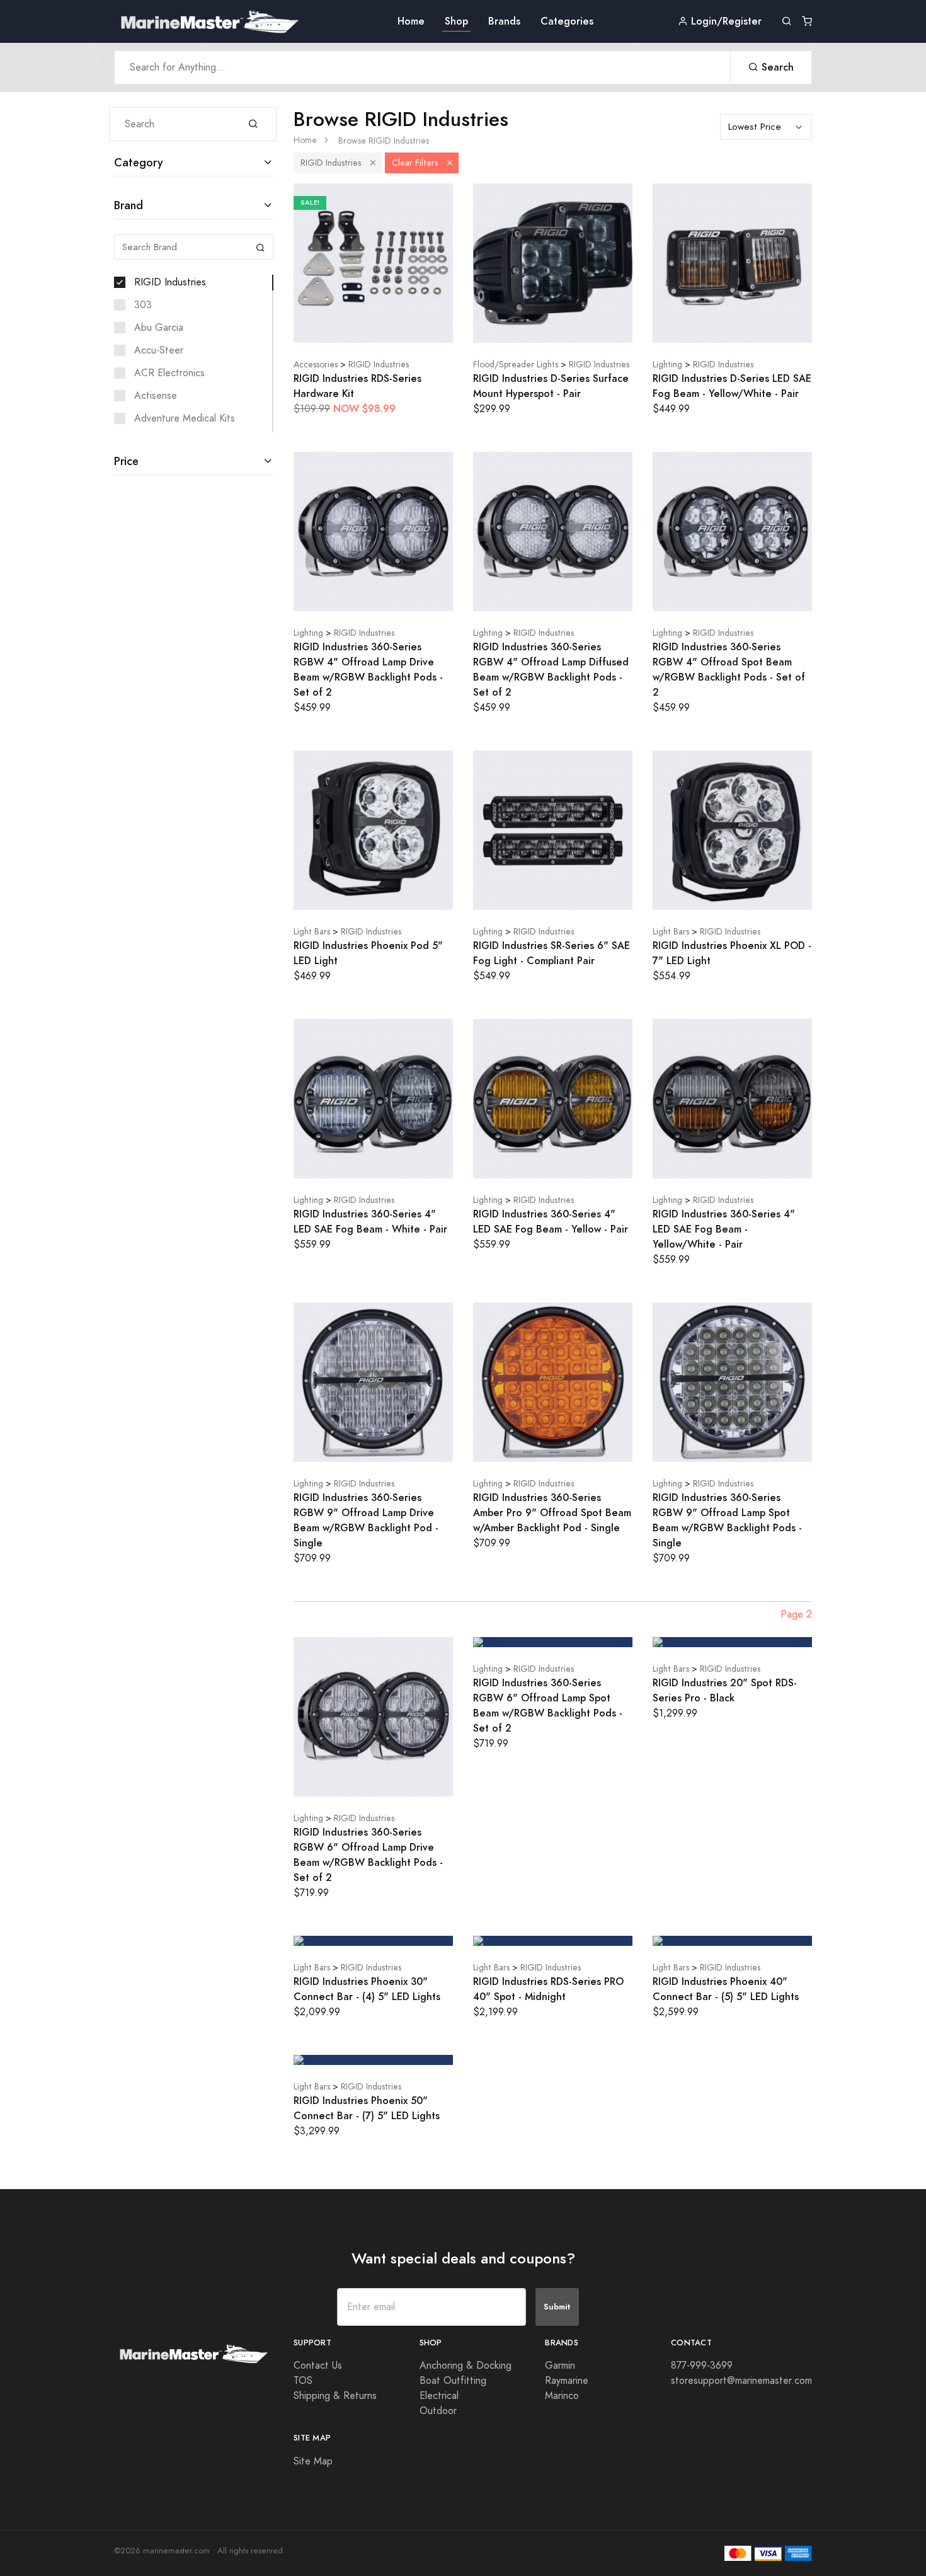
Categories (567, 21)
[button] (373, 163)
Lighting (667, 365)
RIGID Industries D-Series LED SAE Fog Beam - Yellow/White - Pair (732, 386)
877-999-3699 (702, 2366)
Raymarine (567, 2381)
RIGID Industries (170, 282)
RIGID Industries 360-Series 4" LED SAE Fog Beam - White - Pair (370, 1222)
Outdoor (438, 2411)
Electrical (439, 2396)
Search (776, 67)
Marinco (562, 2396)
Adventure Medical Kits (185, 418)
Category (139, 162)
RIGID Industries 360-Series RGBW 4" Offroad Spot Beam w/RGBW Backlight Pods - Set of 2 (729, 670)
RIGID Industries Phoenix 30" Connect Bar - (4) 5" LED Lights (367, 1989)
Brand (129, 205)
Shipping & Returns (335, 2396)
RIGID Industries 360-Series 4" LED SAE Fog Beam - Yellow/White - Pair (724, 1229)
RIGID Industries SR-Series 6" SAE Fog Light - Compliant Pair (552, 953)
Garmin (560, 2366)
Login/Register (725, 21)
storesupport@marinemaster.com (741, 2381)
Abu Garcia (159, 328)
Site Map (313, 2461)
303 (143, 305)
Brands (504, 21)
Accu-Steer (159, 350)
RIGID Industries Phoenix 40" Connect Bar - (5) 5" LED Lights (726, 1989)
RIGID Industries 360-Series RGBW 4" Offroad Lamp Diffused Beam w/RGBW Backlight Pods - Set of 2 (551, 670)
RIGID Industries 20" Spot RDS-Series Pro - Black (725, 1690)
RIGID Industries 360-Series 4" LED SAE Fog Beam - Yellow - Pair (551, 1222)
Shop (456, 21)
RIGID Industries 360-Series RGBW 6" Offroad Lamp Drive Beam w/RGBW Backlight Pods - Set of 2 (368, 1855)
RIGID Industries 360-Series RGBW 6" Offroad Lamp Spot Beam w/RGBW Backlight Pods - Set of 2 (548, 1705)
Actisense (156, 396)
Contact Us (318, 2366)
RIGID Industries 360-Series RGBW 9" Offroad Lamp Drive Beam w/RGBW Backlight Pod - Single (366, 1520)
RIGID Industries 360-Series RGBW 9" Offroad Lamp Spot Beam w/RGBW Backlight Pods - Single (727, 1520)
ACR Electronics (169, 373)
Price (126, 461)
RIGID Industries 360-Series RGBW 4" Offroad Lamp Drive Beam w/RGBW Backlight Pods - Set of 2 (368, 670)
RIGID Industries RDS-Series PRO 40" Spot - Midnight (548, 1989)
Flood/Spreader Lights (516, 365)
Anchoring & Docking (466, 2366)
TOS (303, 2381)
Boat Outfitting (453, 2381)
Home (411, 21)
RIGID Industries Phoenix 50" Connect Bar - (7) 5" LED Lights (367, 2108)
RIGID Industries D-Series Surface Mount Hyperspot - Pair (551, 386)
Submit (557, 2307)
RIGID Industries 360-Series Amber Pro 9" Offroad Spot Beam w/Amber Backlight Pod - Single (552, 1513)
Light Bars (312, 932)
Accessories (316, 365)
